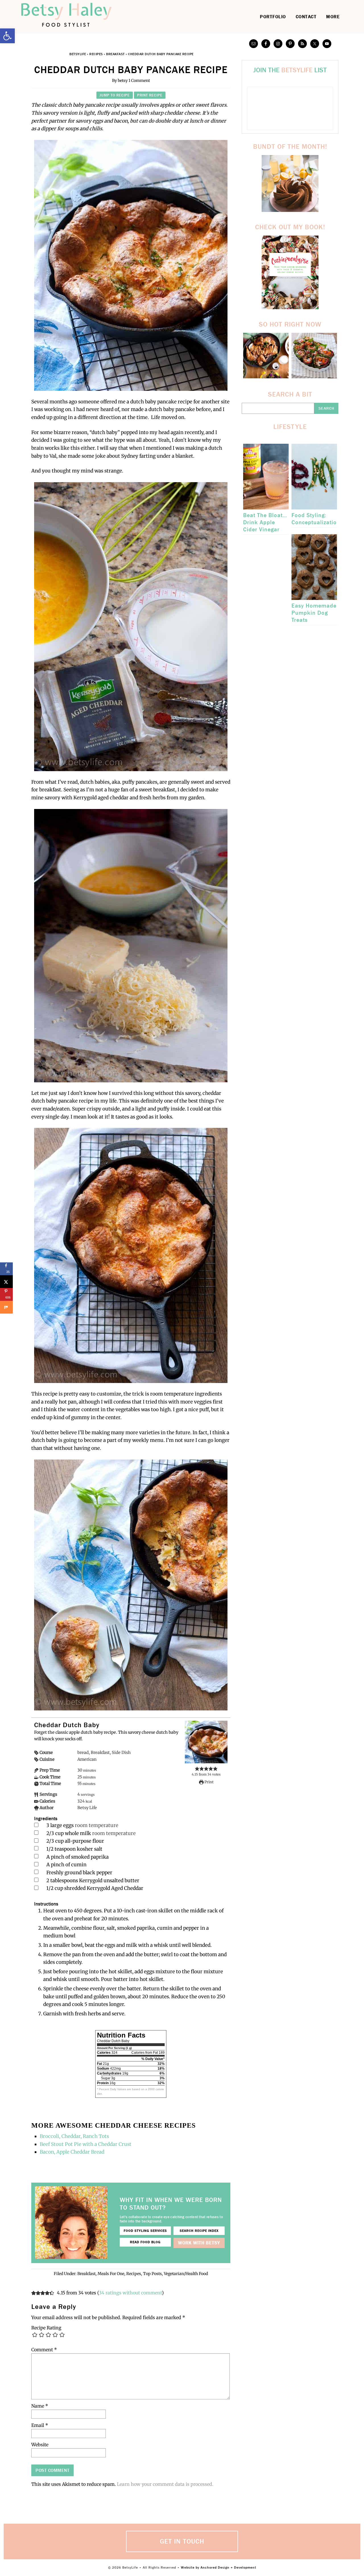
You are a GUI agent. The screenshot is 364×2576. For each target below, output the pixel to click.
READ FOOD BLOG (145, 2242)
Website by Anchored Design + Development (219, 2567)
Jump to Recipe (115, 95)
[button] (7, 36)
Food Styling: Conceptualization (316, 519)
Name (40, 2406)
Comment (44, 2350)
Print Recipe (150, 95)
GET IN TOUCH (182, 2541)
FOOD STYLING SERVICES (145, 2231)
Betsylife (74, 15)
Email (40, 2425)
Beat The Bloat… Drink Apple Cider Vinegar (265, 522)
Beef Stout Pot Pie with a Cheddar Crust (86, 2144)
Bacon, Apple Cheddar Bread (72, 2152)
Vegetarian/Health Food (186, 2274)
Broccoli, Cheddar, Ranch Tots (75, 2136)
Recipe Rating (46, 2328)
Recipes (96, 54)
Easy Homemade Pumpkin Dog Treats (314, 613)
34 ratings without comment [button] (130, 2293)
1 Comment (139, 80)
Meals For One (111, 2274)
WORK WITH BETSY (199, 2243)
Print (209, 1782)
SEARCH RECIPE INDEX (199, 2231)
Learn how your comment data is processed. (165, 2484)
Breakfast (115, 54)
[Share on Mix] (6, 1307)
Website (40, 2445)
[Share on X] (6, 1282)
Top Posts (152, 2274)
